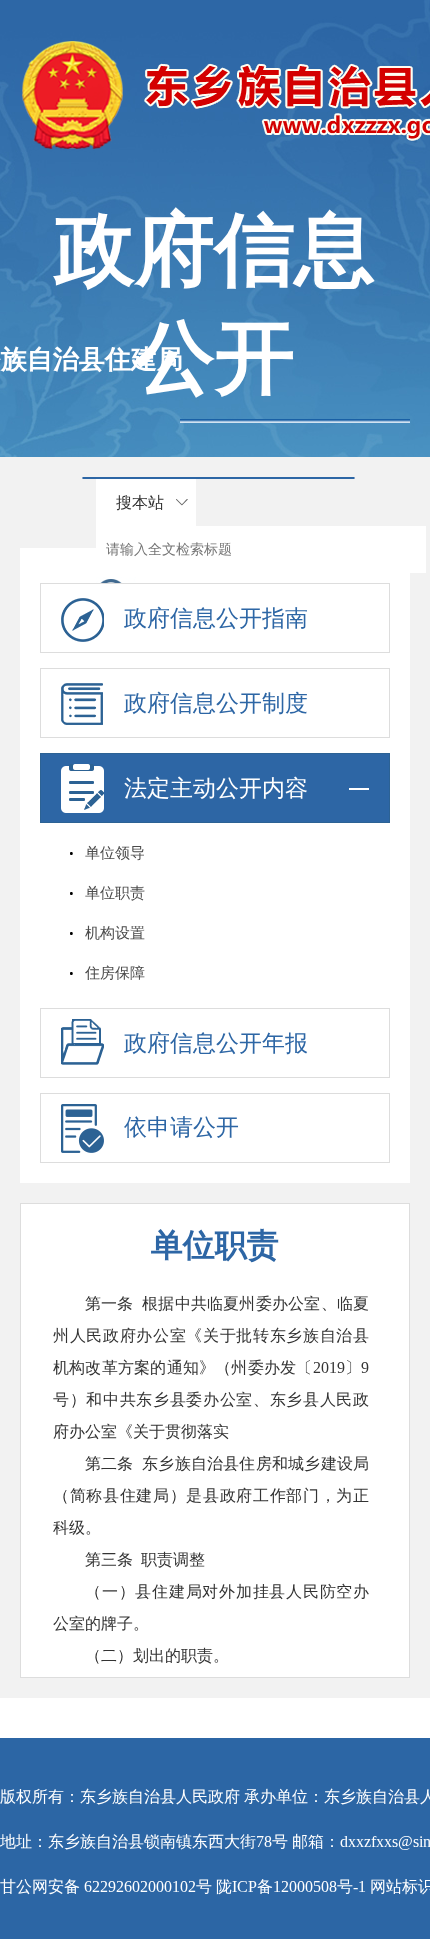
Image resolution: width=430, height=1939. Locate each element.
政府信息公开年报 (216, 1043)
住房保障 (115, 973)
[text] (261, 549)
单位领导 (115, 853)
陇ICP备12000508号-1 (291, 1886)
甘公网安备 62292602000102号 (106, 1886)
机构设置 (115, 933)
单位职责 (115, 893)
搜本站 (140, 502)
